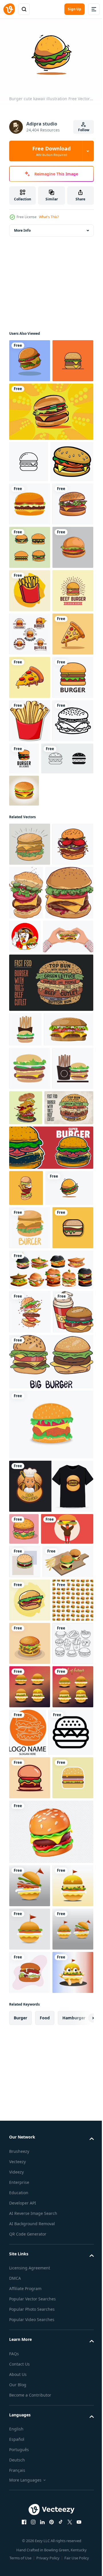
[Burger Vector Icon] (29, 502)
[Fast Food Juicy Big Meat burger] (30, 2349)
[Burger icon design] (25, 1425)
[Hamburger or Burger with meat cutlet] (50, 1378)
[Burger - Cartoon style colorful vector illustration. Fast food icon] (50, 1621)
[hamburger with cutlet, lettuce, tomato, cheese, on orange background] (71, 2482)
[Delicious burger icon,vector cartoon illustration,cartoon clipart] (30, 358)
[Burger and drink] (29, 1909)
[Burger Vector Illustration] (31, 543)
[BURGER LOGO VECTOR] (67, 1057)
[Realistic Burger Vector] (24, 1133)
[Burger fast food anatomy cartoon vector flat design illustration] (26, 1662)
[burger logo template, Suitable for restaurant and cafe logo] (30, 803)
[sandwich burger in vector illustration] (25, 2191)
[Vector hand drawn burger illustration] (30, 1865)
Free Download (51, 151)
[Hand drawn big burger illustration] (30, 629)
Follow (84, 130)
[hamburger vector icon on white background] (32, 2529)
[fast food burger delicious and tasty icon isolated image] (30, 586)
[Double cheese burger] (30, 401)
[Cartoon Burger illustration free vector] (24, 2126)
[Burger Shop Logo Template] (30, 846)
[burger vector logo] (30, 976)
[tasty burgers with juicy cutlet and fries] (34, 2224)
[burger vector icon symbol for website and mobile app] (35, 1100)
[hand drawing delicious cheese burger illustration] (69, 1235)
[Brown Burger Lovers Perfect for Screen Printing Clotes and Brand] (50, 2083)
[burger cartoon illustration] (30, 716)
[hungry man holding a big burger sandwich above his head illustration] (35, 2158)
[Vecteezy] (9, 9)
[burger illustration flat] (50, 2022)
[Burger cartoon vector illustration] (30, 1063)
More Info (22, 228)
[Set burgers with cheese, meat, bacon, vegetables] (50, 1823)
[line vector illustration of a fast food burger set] (30, 672)
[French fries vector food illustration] (30, 759)
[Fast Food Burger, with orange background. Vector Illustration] (50, 452)
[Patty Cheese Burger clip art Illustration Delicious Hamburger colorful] (30, 1781)
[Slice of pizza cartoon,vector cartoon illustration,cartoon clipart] (30, 889)
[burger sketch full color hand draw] (30, 1229)
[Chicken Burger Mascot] (75, 1278)
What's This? (49, 217)
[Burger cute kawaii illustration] (33, 1698)
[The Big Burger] (50, 1959)
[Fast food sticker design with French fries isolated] (30, 1019)
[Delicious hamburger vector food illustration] (30, 2263)
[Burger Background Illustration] (30, 2306)
